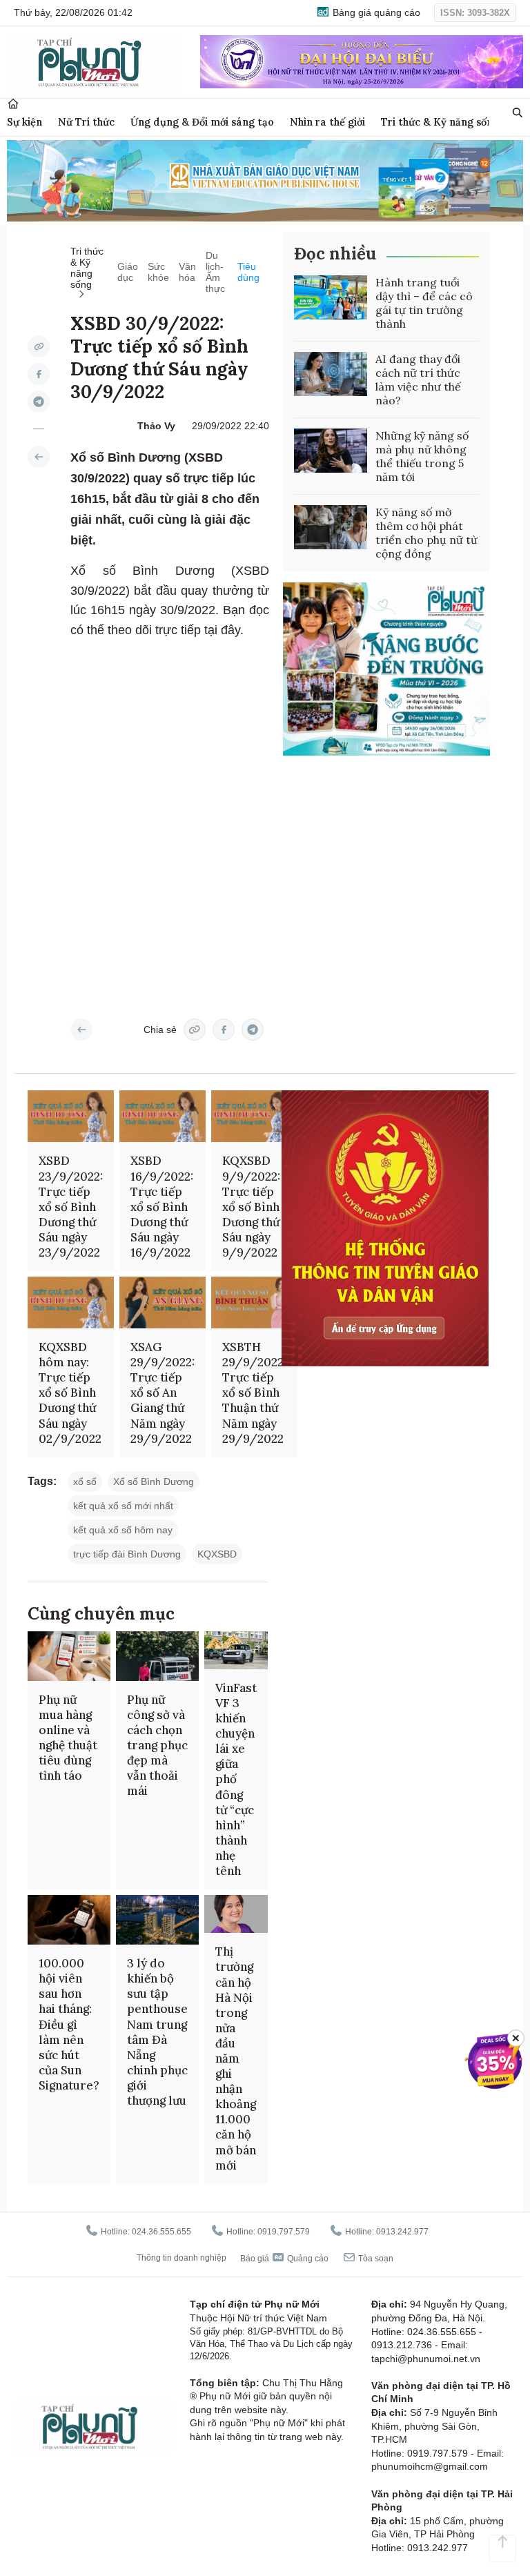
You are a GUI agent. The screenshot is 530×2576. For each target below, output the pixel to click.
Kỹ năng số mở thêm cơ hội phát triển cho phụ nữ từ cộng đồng (426, 533)
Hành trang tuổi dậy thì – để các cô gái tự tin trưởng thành (424, 303)
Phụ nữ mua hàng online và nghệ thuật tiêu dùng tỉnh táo (68, 1738)
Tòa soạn (375, 2259)
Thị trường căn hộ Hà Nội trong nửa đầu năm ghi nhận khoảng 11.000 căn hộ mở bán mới (236, 2058)
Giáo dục (128, 272)
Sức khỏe (158, 272)
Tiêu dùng (248, 272)
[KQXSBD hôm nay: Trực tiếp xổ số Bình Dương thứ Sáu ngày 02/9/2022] (71, 1302)
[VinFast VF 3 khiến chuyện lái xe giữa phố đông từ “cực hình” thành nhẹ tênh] (236, 1650)
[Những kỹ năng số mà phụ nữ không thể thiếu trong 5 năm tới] (331, 451)
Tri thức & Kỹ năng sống (440, 122)
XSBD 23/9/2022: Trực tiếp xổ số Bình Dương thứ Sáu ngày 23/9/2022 (71, 1207)
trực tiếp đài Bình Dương (127, 1554)
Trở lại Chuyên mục (81, 1030)
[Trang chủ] (13, 104)
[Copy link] (39, 346)
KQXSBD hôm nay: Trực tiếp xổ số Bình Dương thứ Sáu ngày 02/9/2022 (70, 1393)
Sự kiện (24, 122)
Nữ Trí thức (86, 122)
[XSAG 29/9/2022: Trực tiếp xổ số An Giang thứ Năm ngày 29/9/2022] (163, 1302)
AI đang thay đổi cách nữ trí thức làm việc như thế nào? (418, 380)
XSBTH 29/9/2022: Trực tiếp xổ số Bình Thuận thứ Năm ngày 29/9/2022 (254, 1393)
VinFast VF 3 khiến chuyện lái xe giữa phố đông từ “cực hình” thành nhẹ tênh (236, 1779)
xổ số (85, 1482)
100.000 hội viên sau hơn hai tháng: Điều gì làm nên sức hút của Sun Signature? (69, 2024)
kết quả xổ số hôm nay (123, 1530)
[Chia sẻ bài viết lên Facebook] (39, 374)
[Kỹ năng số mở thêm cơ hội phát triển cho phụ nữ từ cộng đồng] (331, 527)
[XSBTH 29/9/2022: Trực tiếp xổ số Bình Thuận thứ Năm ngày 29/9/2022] (254, 1302)
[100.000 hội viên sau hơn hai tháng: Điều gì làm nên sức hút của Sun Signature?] (69, 1920)
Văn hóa (187, 272)
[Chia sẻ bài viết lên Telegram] (39, 402)
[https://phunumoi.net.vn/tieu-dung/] (39, 457)
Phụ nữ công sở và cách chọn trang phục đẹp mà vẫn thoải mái (157, 1746)
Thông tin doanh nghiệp (181, 2258)
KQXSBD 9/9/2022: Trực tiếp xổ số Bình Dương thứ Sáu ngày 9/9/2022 (251, 1207)
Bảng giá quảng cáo (375, 12)
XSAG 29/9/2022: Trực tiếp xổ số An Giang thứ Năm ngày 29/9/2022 (163, 1393)
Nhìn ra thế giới (327, 122)
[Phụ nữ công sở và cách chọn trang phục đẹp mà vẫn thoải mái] (157, 1656)
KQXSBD (217, 1554)
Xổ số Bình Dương (154, 1482)
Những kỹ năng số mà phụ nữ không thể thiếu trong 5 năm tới (422, 456)
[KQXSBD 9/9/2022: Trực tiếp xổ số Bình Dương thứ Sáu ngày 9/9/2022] (254, 1116)
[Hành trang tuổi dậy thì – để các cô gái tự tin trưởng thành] (331, 297)
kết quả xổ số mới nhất (123, 1506)
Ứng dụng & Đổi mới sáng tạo (202, 122)
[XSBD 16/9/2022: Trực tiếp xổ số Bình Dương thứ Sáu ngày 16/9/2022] (163, 1116)
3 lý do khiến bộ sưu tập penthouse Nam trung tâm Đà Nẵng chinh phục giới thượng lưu (157, 2032)
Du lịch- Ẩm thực (215, 272)
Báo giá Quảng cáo (284, 2259)
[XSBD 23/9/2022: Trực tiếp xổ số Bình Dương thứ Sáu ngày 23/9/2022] (71, 1116)
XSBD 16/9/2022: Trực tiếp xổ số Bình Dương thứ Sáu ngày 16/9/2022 (162, 1207)
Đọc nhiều (335, 254)
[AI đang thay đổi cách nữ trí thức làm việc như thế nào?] (331, 374)
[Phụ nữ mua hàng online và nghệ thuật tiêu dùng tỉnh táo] (69, 1656)
